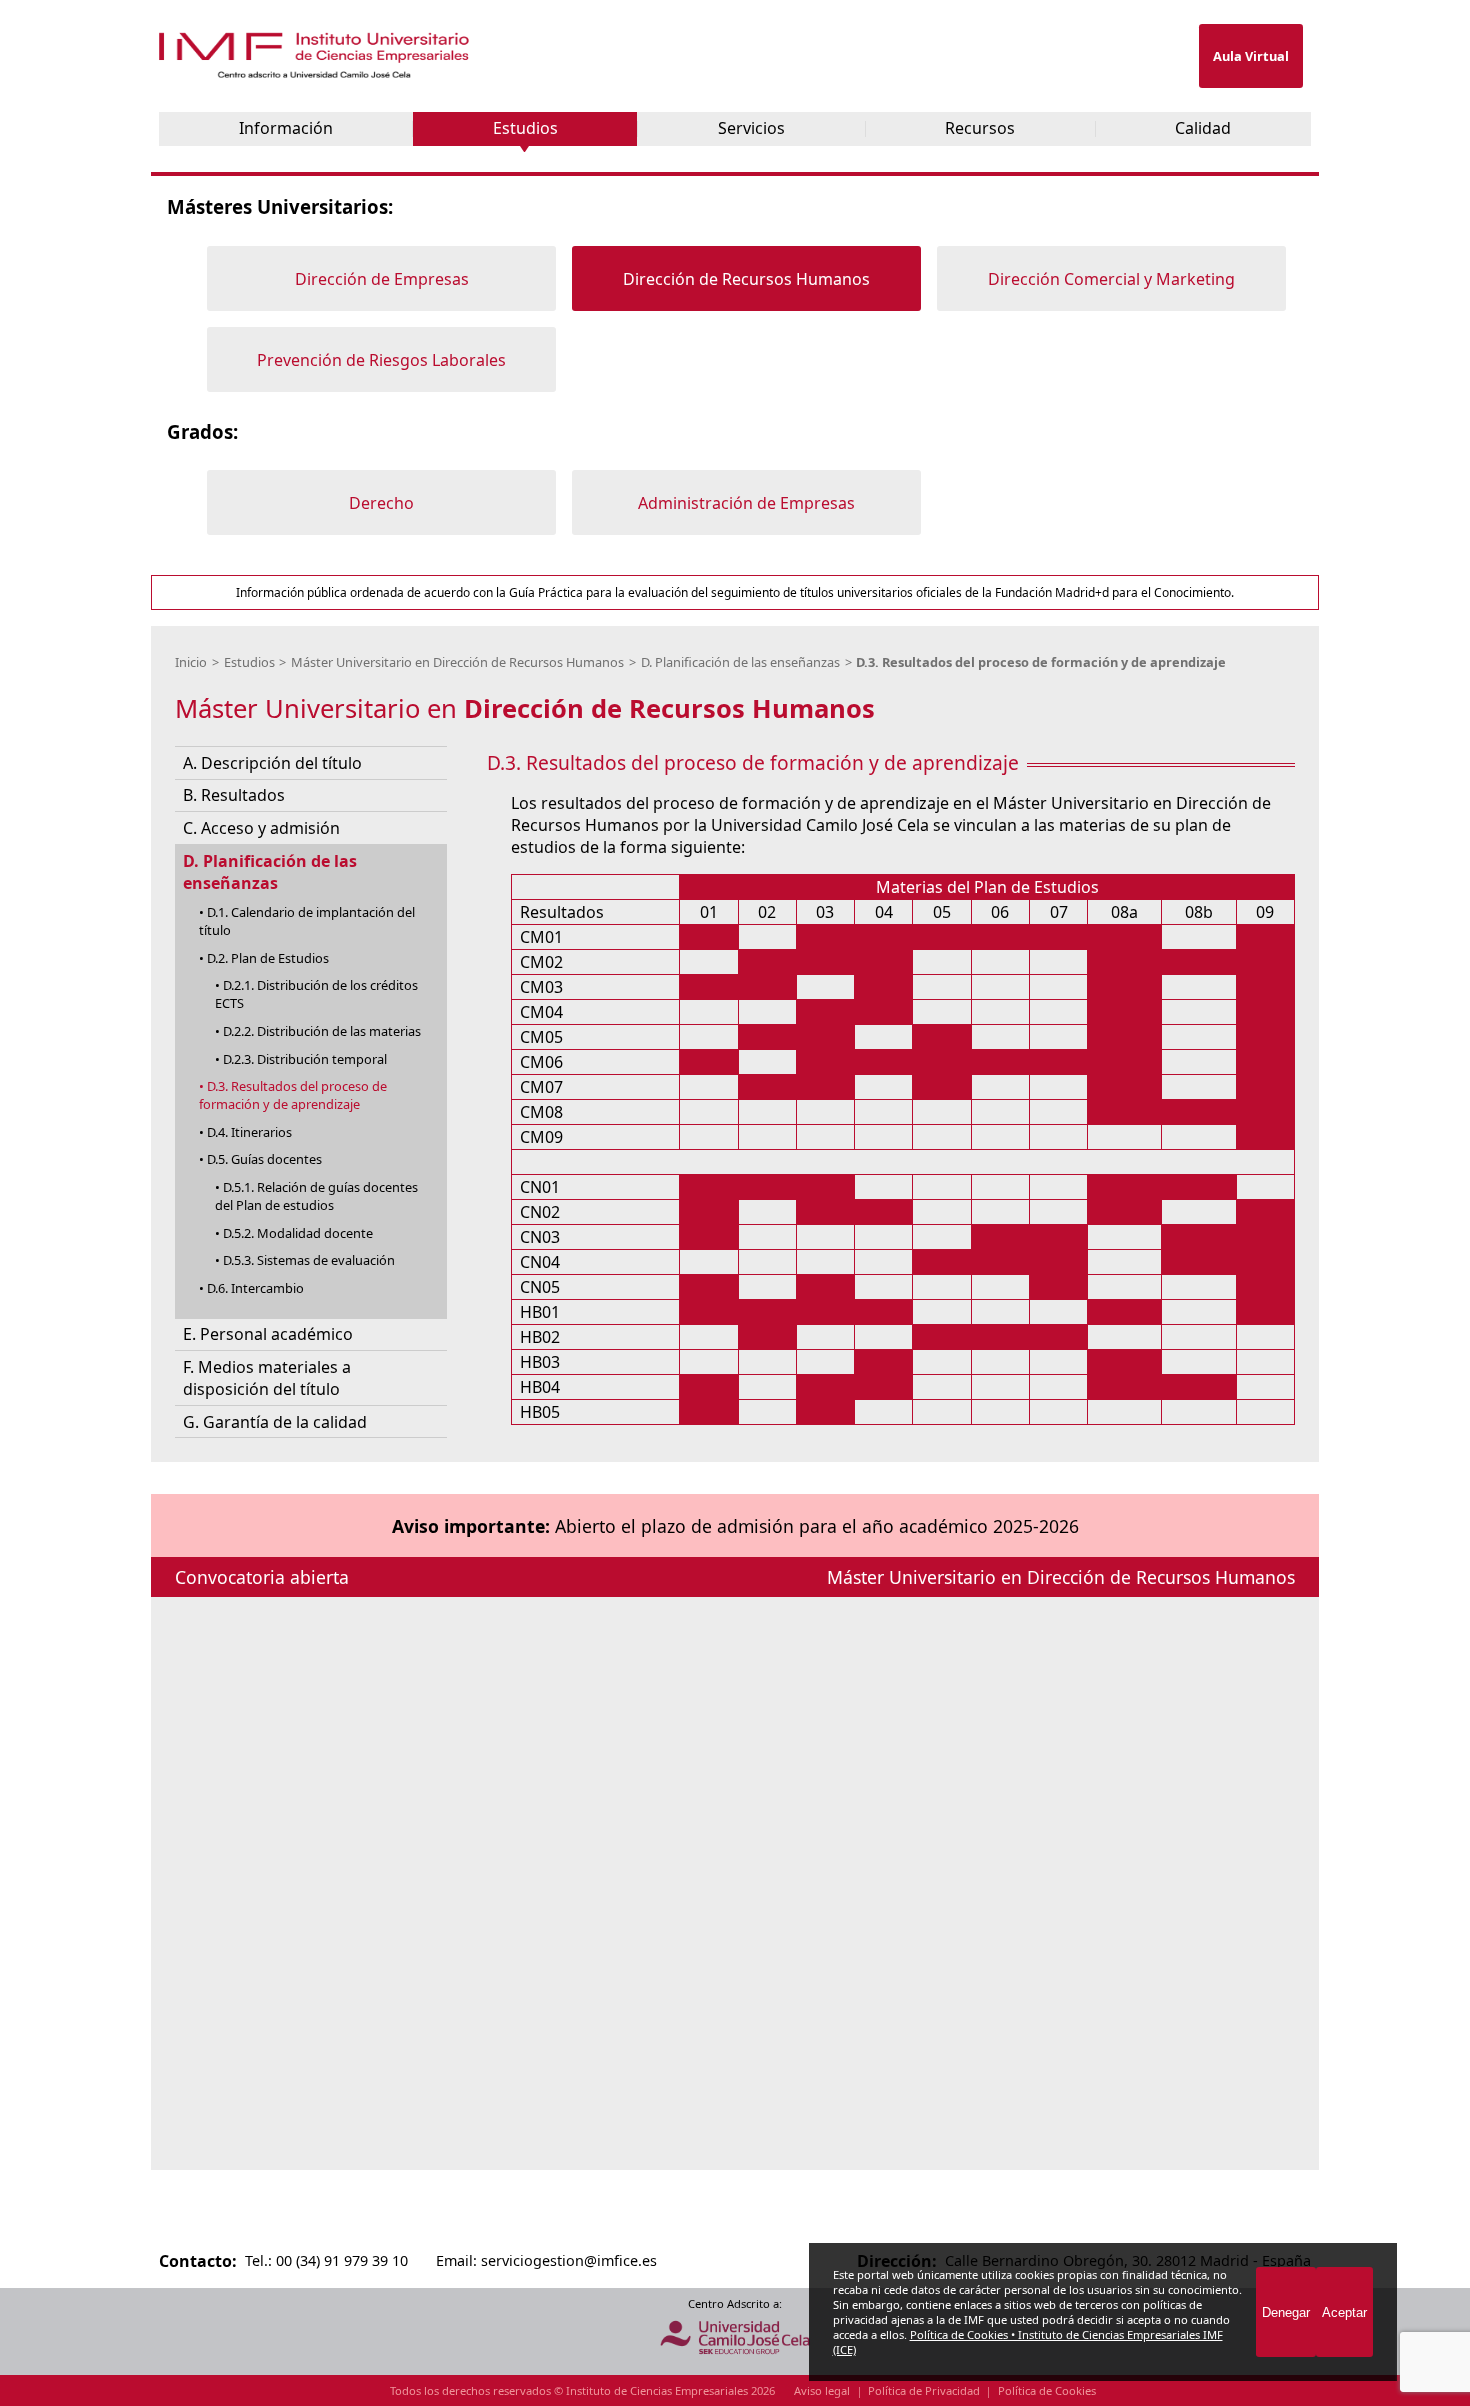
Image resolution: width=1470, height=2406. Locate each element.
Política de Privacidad (924, 2390)
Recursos (980, 128)
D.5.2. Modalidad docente (298, 1233)
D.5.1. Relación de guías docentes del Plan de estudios (316, 1196)
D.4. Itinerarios (249, 1132)
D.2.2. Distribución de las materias (322, 1031)
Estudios (525, 128)
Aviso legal (822, 2390)
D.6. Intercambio (255, 1288)
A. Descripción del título (272, 763)
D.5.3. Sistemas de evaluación (309, 1260)
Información (286, 128)
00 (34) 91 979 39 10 (342, 2260)
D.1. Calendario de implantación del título (307, 921)
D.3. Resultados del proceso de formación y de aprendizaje (1041, 662)
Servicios (751, 128)
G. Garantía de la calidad (275, 1422)
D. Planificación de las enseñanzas (740, 662)
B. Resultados (234, 795)
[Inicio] (316, 73)
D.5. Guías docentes (264, 1159)
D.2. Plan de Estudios (268, 958)
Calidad (1203, 128)
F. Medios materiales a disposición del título (267, 1378)
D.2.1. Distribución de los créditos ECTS (316, 994)
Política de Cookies (1047, 2390)
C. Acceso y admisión (261, 828)
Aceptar (1344, 2312)
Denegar (1286, 2312)
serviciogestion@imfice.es (569, 2260)
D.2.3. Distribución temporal (305, 1059)
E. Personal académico (268, 1334)
